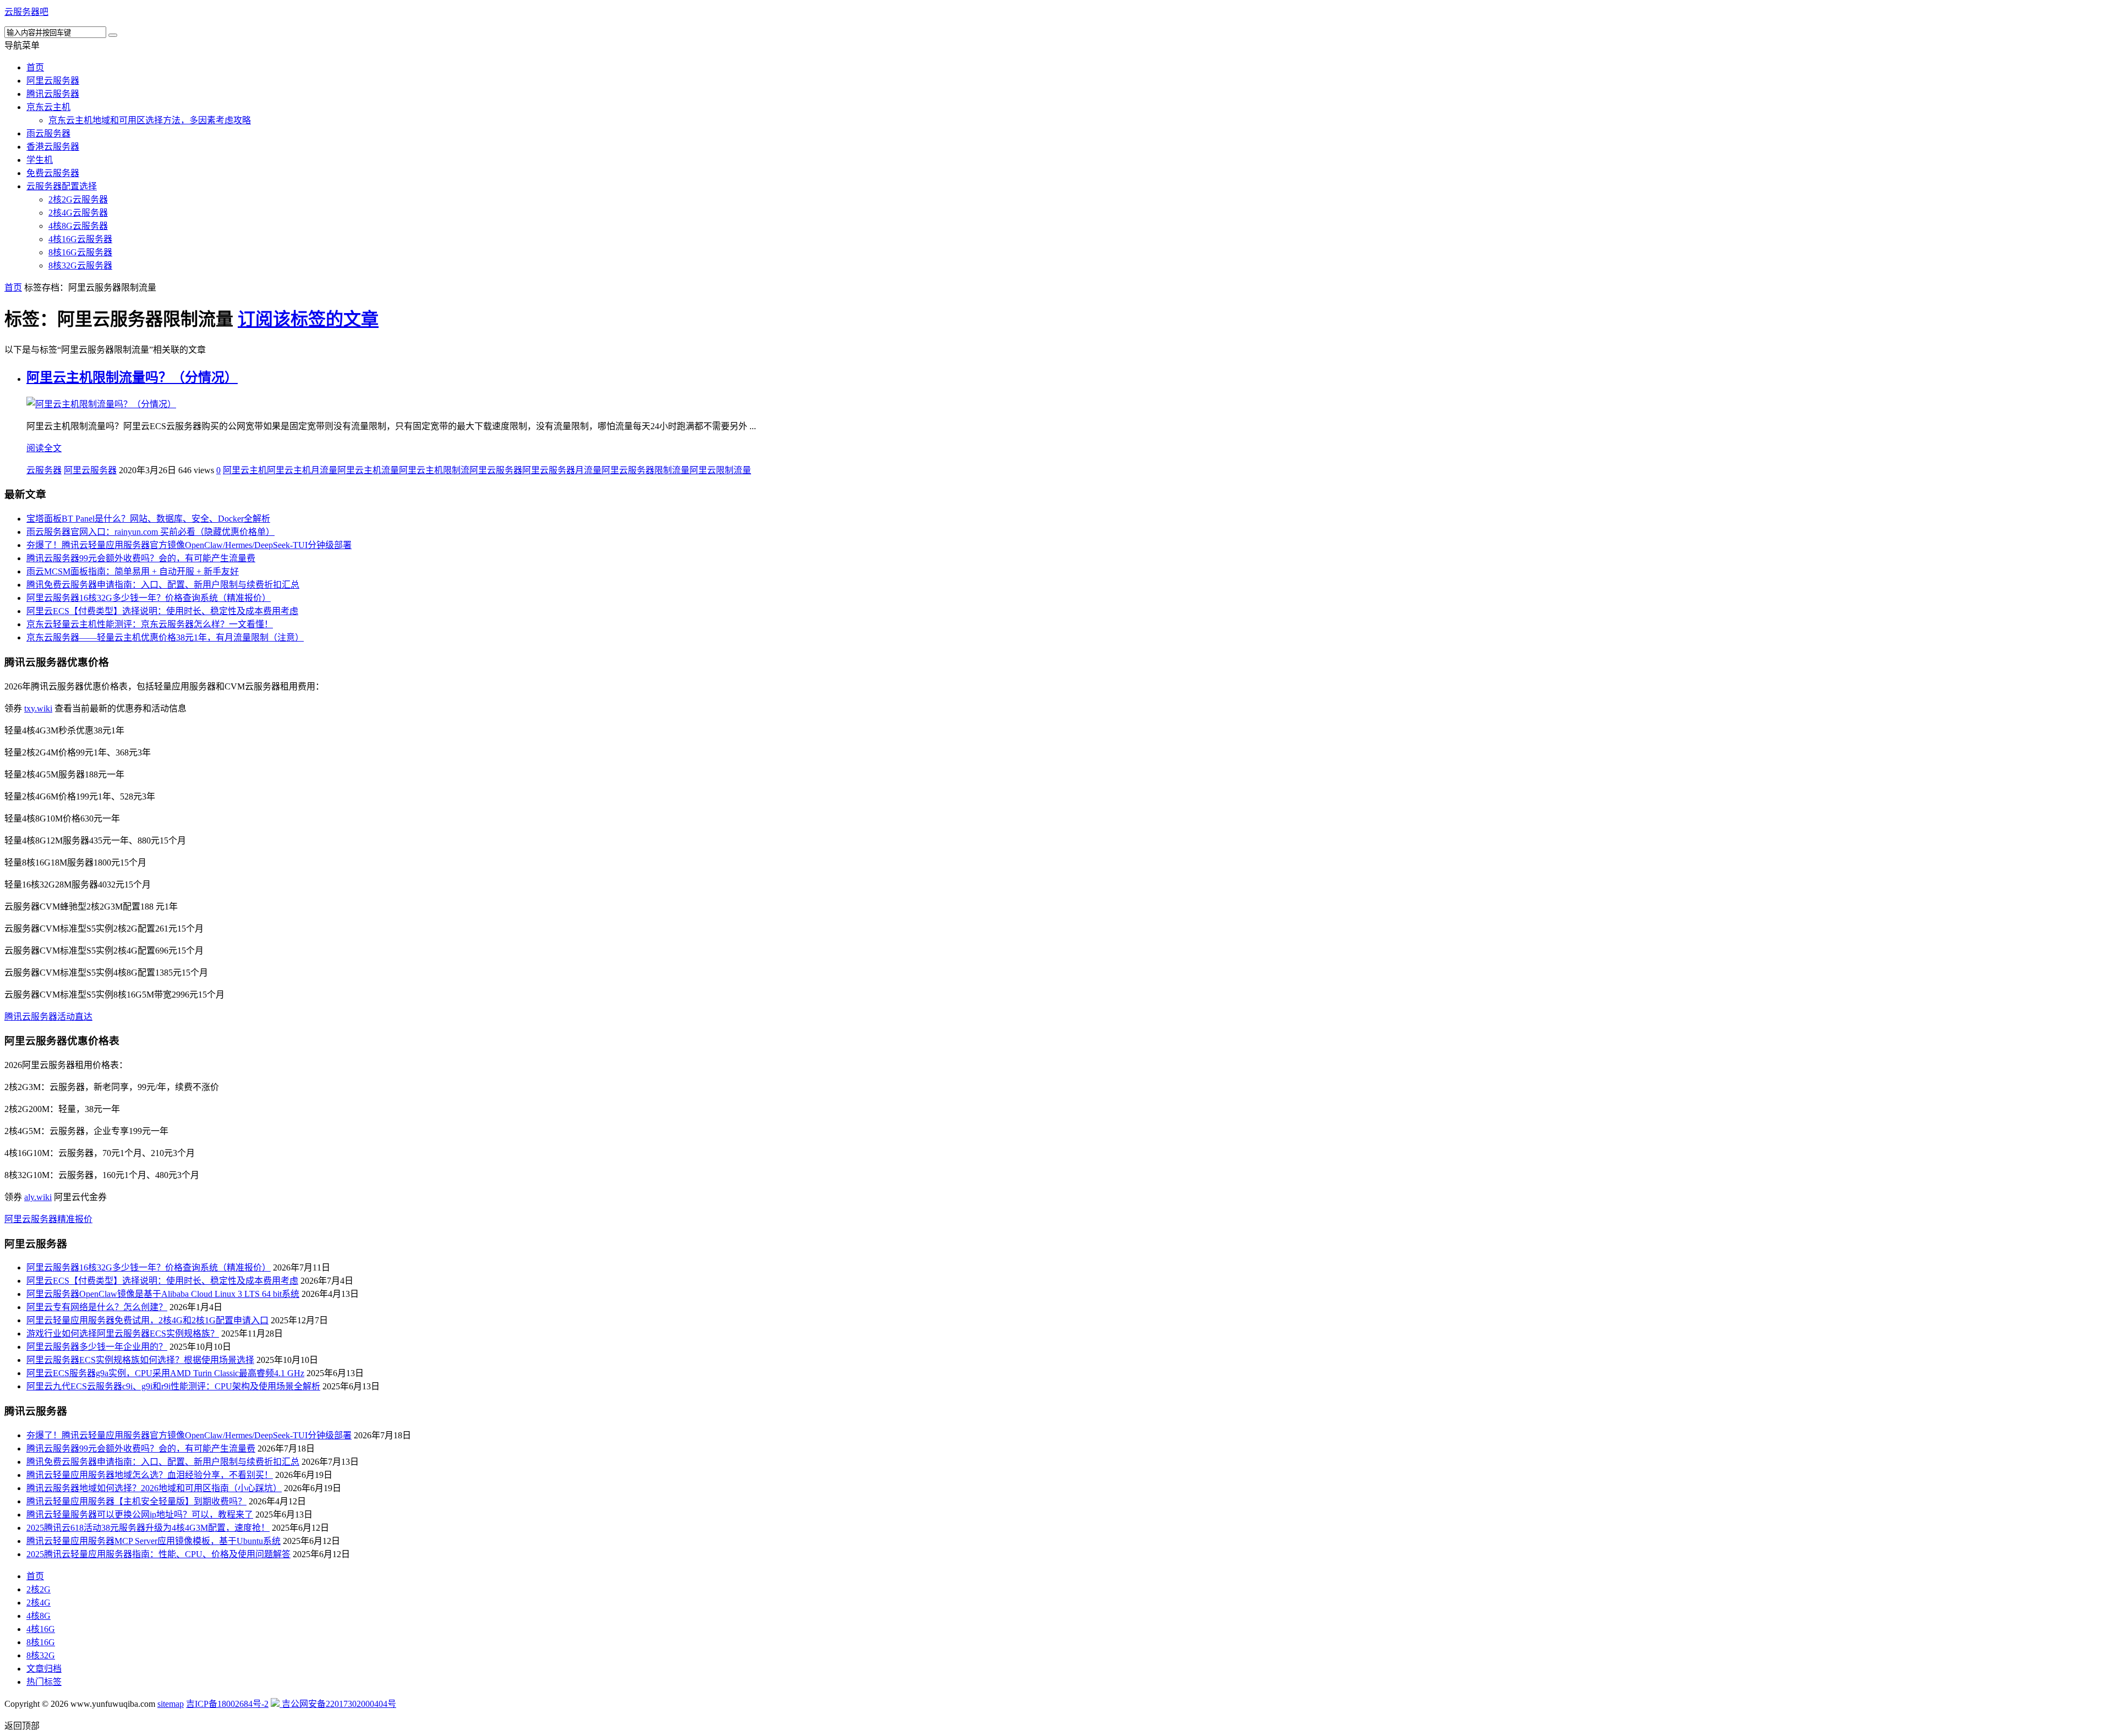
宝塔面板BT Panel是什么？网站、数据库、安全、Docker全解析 (148, 519)
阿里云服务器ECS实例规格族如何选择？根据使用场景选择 (140, 1360)
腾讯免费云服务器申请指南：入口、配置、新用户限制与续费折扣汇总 (163, 585)
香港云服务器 (53, 147)
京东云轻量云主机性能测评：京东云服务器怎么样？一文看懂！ (150, 624)
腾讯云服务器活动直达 (48, 1017)
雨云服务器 (48, 133)
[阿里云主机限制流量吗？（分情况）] (101, 404)
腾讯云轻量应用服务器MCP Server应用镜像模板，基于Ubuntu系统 (154, 1541)
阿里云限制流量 (720, 470)
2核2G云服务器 (78, 199)
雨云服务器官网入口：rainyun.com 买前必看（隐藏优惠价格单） (150, 532)
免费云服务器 (53, 173)
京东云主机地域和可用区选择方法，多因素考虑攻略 (150, 120)
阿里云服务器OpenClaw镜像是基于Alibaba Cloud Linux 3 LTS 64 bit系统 (163, 1294)
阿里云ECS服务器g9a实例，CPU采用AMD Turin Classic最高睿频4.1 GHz (165, 1373)
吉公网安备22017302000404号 (338, 1704)
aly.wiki (38, 1197)
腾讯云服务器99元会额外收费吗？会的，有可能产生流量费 (141, 558)
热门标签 (44, 1682)
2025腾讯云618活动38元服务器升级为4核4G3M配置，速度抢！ (148, 1528)
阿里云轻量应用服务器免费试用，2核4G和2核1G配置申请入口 (147, 1320)
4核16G (41, 1629)
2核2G (39, 1589)
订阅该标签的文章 (308, 319)
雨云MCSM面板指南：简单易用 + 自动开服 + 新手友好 (133, 571)
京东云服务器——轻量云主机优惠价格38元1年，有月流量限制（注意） (165, 637)
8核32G (41, 1655)
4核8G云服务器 (78, 226)
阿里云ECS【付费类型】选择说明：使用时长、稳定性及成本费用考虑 (162, 611)
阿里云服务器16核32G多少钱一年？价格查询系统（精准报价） (149, 598)
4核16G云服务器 (80, 239)
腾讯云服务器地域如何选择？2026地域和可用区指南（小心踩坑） (154, 1488)
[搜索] (113, 35)
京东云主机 (48, 107)
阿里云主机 (245, 470)
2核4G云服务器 (78, 213)
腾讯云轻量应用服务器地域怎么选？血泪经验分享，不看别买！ (150, 1475)
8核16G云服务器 (80, 252)
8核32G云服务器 (80, 265)
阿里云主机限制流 (434, 470)
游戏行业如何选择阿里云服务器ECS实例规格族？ (123, 1334)
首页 (35, 67)
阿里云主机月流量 (302, 470)
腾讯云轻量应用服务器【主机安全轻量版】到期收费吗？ (136, 1501)
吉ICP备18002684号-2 (227, 1704)
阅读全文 (44, 448)
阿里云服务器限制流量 (645, 470)
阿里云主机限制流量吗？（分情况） (132, 377)
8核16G (41, 1642)
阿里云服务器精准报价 (48, 1219)
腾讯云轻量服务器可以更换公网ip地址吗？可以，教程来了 (140, 1515)
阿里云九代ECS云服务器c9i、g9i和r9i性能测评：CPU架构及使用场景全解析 (173, 1386)
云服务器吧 (26, 12)
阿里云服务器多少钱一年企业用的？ (97, 1347)
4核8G (39, 1616)
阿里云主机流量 (368, 470)
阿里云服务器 (53, 81)
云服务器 (44, 470)
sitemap (171, 1704)
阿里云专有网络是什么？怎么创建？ (97, 1307)
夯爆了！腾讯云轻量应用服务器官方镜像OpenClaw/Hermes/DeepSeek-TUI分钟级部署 (189, 545)
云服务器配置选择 (62, 186)
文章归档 (44, 1669)
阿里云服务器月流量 (562, 470)
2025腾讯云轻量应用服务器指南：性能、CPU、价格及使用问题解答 (158, 1554)
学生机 (40, 160)
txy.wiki (38, 708)
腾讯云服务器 (53, 94)
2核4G (39, 1603)
